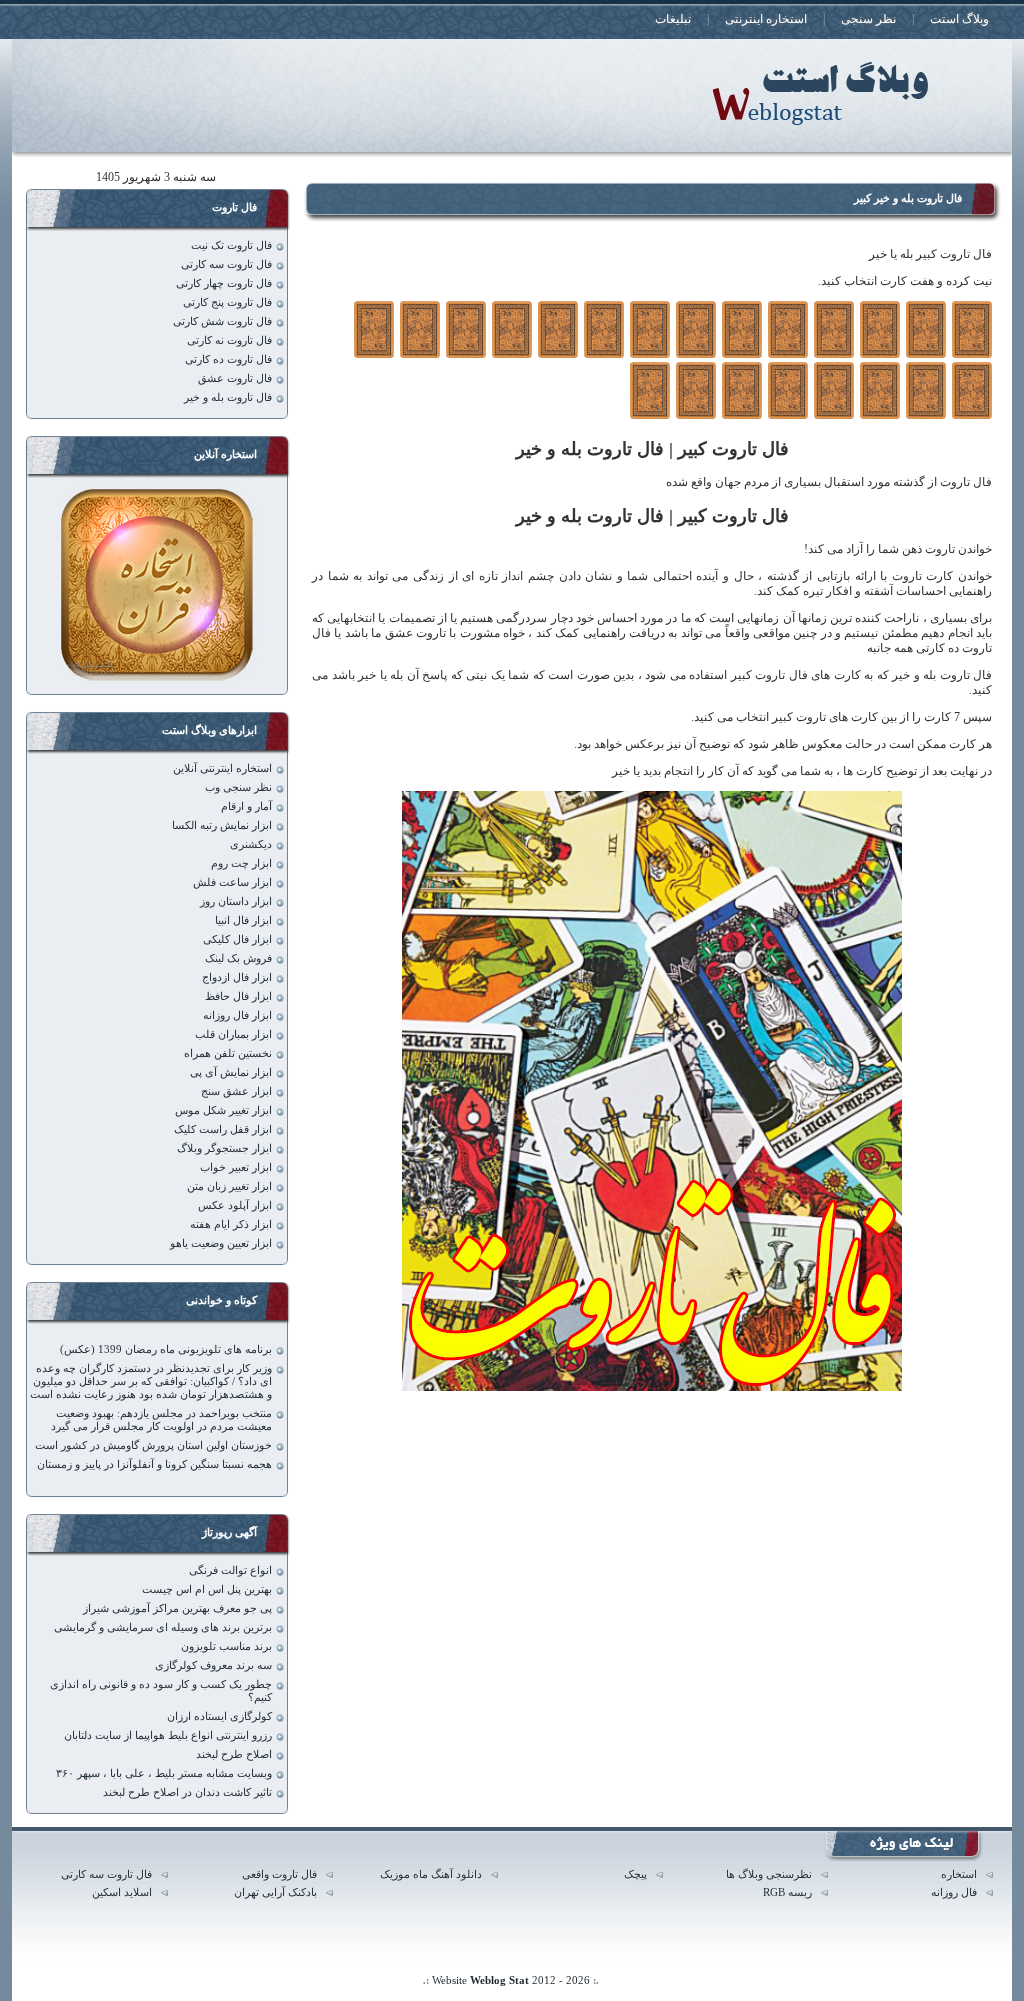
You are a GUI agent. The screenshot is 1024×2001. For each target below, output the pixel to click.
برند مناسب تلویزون (226, 1646)
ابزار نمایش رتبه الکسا (222, 825)
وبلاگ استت (959, 19)
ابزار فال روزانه (237, 1015)
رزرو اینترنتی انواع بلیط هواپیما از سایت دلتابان (168, 1735)
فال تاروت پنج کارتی (227, 302)
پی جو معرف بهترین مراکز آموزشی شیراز (177, 1608)
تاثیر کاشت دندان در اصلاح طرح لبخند (187, 1792)
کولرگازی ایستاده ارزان (219, 1716)
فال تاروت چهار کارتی (224, 283)
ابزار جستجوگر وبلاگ (224, 1148)
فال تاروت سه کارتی (226, 264)
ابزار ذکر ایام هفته (231, 1224)
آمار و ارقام (246, 806)
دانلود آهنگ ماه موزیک (431, 1874)
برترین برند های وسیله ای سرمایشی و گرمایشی (163, 1627)
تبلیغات (673, 19)
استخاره (959, 1874)
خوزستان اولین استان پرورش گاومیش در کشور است (153, 1445)
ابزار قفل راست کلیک (223, 1129)
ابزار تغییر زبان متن (229, 1186)
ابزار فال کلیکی (237, 939)
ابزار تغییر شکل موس (223, 1110)
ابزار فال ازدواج (237, 977)
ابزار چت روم (241, 863)
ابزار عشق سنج (236, 1091)
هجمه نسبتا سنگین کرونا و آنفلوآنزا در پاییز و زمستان (154, 1464)
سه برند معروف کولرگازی (213, 1665)
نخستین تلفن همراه (228, 1053)
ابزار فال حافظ (238, 996)
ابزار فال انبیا (243, 920)
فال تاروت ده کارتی (228, 359)
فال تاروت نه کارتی (229, 340)
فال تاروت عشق (235, 378)
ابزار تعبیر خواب (236, 1167)
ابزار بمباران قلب (233, 1034)
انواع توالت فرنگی (230, 1570)
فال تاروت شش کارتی (222, 321)
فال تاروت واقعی (279, 1874)
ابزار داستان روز (236, 901)
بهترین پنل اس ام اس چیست (207, 1589)
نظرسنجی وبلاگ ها (769, 1874)
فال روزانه (954, 1892)
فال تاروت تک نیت (231, 245)
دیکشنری (251, 844)
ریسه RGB (787, 1892)
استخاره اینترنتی (766, 19)
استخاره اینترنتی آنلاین (222, 768)
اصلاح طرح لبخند (234, 1754)
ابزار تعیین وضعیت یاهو (221, 1243)
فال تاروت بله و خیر (228, 397)
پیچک (635, 1874)
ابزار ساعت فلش (232, 882)
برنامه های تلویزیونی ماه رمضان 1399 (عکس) (166, 1349)
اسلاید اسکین (122, 1892)
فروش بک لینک (238, 958)
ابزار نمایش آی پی (231, 1072)
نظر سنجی (868, 19)
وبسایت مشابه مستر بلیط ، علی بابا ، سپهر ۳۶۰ (164, 1773)
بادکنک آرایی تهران (275, 1892)
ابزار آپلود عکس (235, 1205)
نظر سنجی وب (238, 787)
